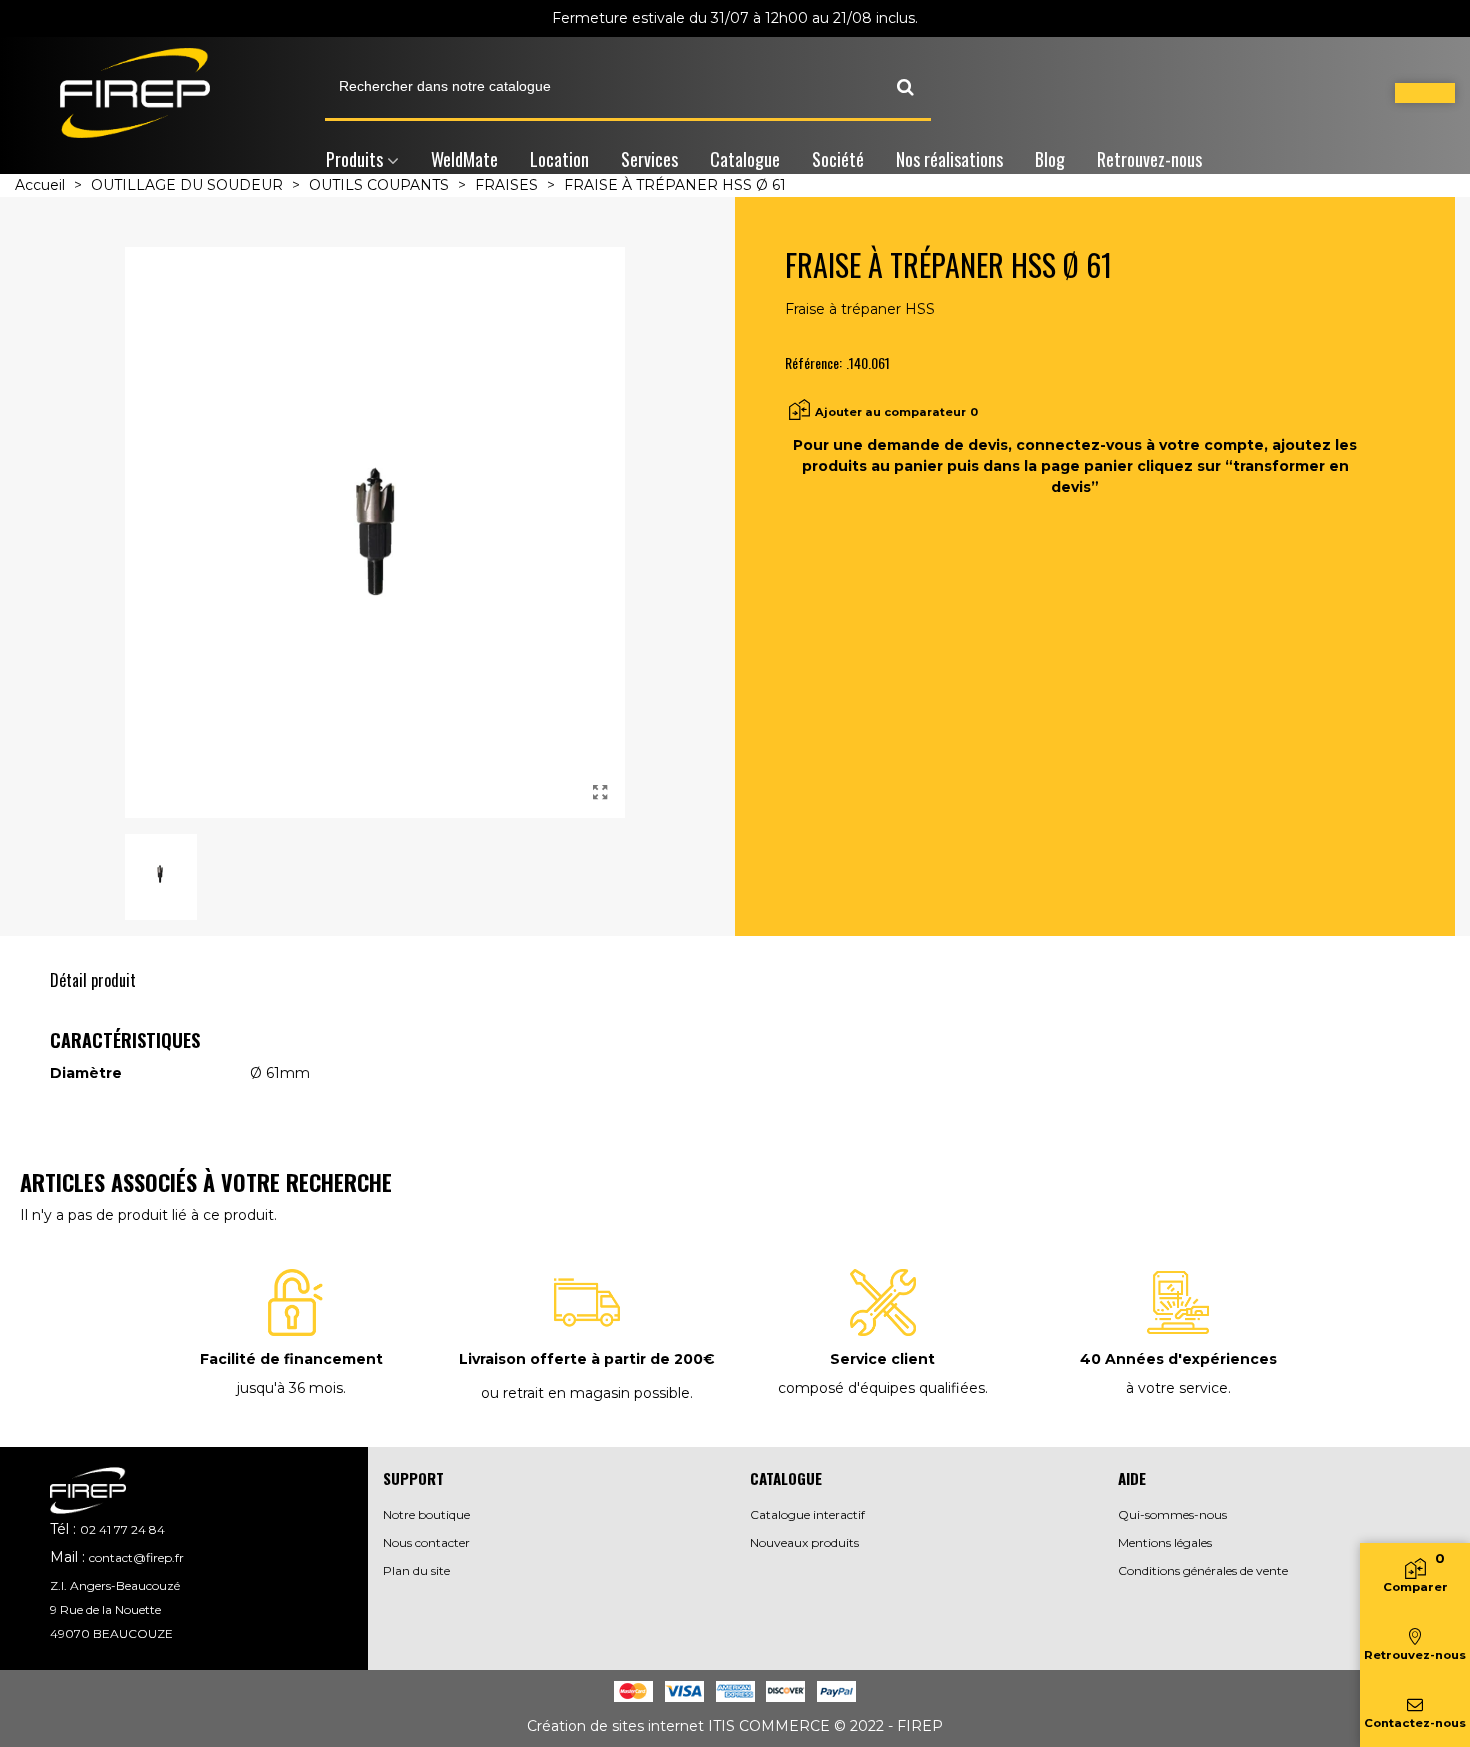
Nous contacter (426, 1542)
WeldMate (464, 159)
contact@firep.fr (136, 1557)
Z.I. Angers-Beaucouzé (115, 1585)
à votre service (1177, 1388)
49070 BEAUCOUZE (111, 1633)
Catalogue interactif (807, 1514)
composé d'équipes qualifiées (881, 1388)
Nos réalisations (949, 159)
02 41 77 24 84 (122, 1529)
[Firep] (135, 93)
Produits (354, 159)
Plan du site (416, 1570)
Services (649, 159)
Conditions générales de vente (1203, 1570)
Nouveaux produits (804, 1542)
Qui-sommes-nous (1172, 1514)
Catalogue (745, 159)
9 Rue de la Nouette (105, 1609)
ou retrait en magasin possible (585, 1393)
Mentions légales (1165, 1542)
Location (559, 159)
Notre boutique (426, 1514)
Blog (1050, 159)
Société (838, 159)
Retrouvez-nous (1149, 159)
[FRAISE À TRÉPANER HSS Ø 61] (600, 793)
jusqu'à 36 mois (290, 1388)
